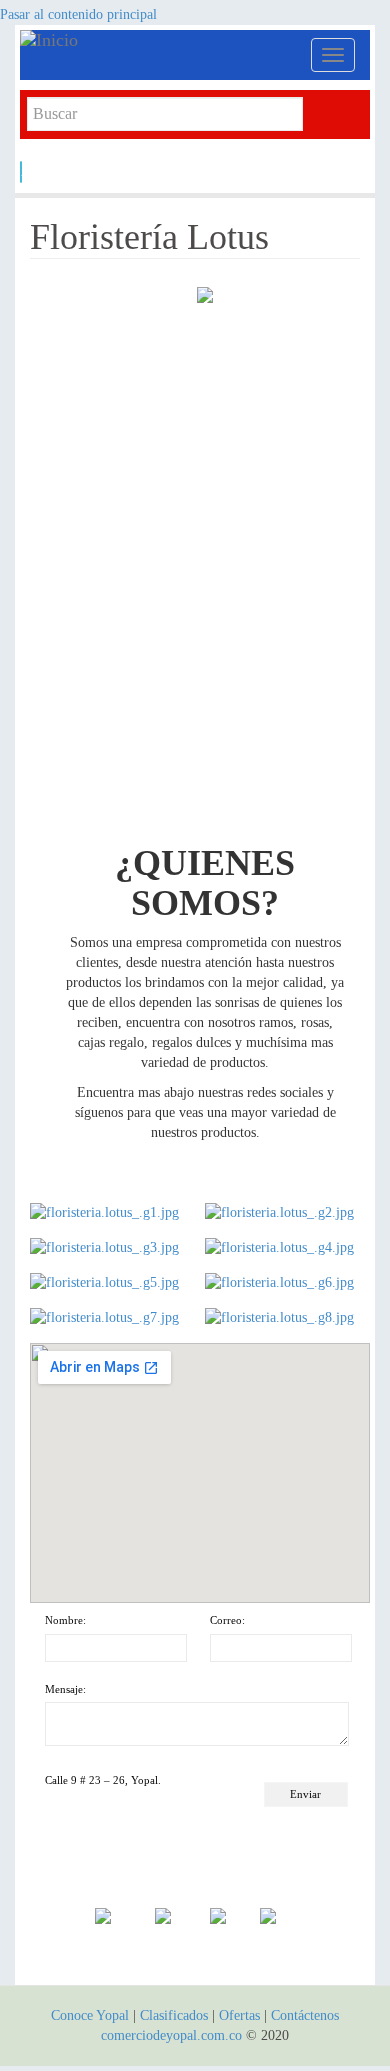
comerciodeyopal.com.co (171, 2035)
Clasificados (176, 2015)
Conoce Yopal (90, 2015)
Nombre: (65, 1620)
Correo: (227, 1620)
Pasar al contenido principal (78, 14)
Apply (21, 171)
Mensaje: (65, 1689)
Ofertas (239, 2015)
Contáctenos (305, 2015)
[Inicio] (135, 40)
